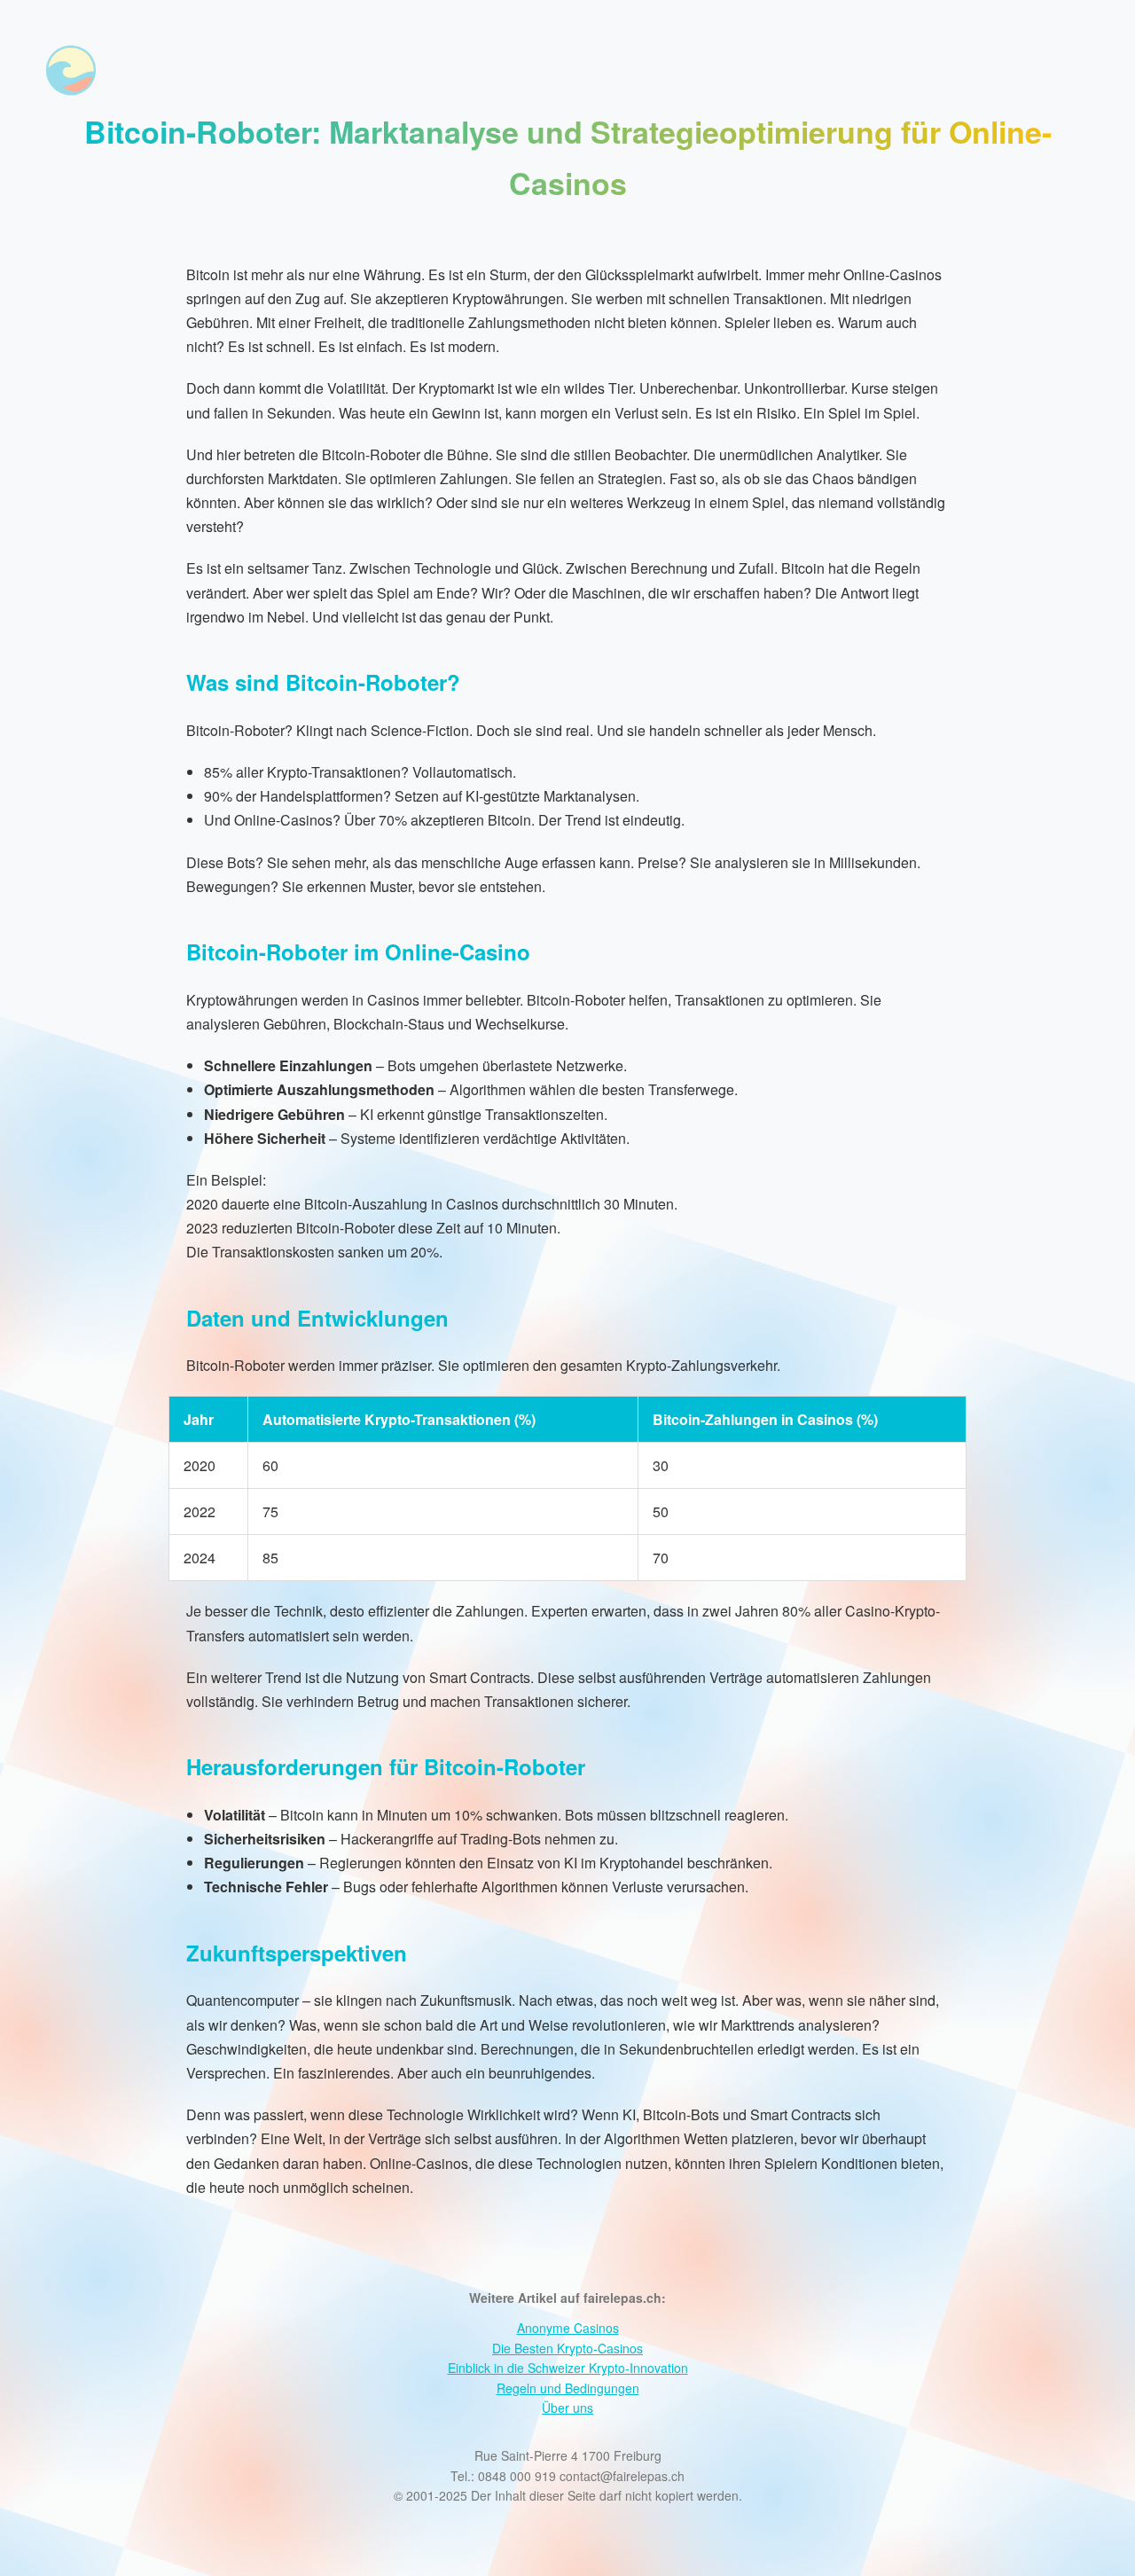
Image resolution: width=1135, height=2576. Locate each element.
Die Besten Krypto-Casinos (567, 2348)
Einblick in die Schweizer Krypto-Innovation (568, 2368)
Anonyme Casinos (568, 2328)
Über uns (567, 2408)
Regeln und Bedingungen (568, 2388)
